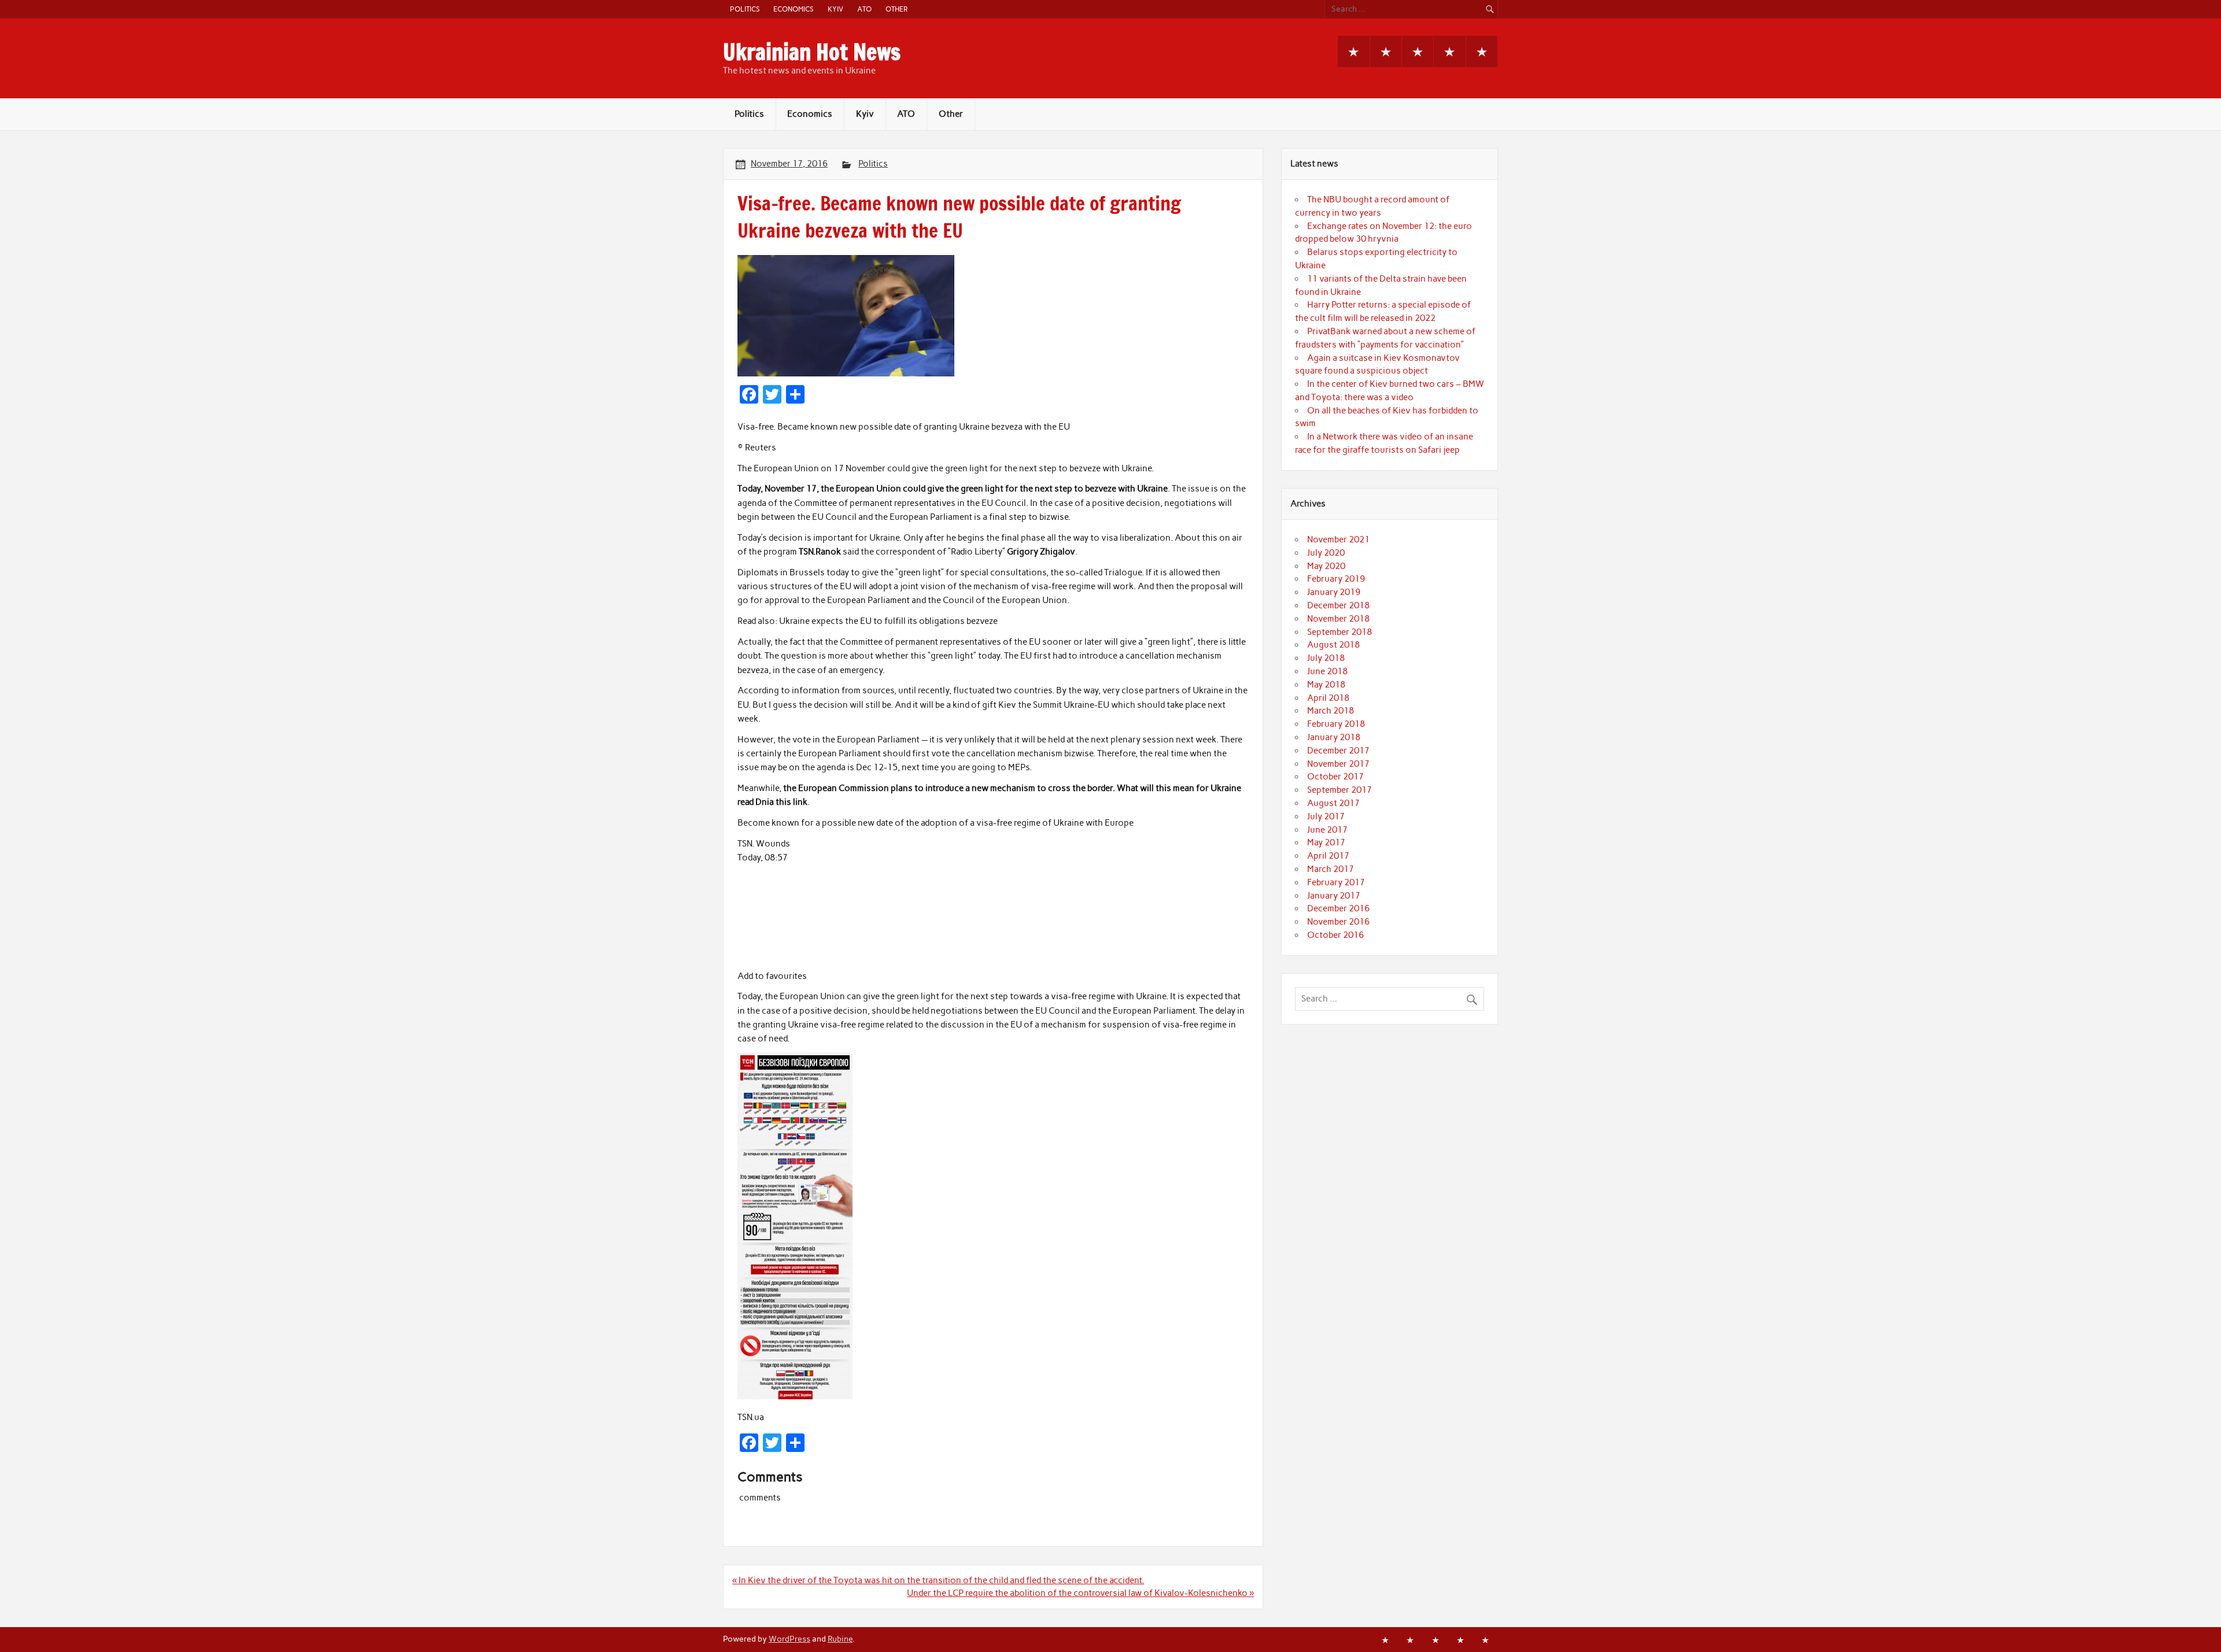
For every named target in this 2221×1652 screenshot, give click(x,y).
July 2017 (1326, 816)
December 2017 (1338, 751)
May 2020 (1326, 566)
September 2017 (1340, 790)
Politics (745, 9)
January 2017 (1334, 896)
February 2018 (1336, 724)
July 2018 (1326, 658)
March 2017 (1331, 869)
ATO (864, 9)
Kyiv (835, 9)
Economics (793, 9)
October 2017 (1335, 777)
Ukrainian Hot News (812, 52)
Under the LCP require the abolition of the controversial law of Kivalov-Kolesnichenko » (1080, 1593)
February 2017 (1336, 882)
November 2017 (1338, 764)
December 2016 (1338, 908)
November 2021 (1338, 539)
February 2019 (1336, 579)
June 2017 (1327, 830)
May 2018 (1326, 685)
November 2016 (1338, 922)
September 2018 (1340, 632)
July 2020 (1326, 553)
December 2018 (1338, 605)
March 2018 (1331, 711)
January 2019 (1334, 592)
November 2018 (1338, 619)
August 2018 (1333, 645)
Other (896, 9)
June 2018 (1327, 671)
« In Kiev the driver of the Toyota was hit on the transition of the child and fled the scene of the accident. (938, 1580)
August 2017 (1333, 803)
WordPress (789, 1639)
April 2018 (1328, 698)
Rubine (840, 1639)
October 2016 (1335, 935)
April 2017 (1328, 856)
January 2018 (1334, 737)
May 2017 (1326, 842)
